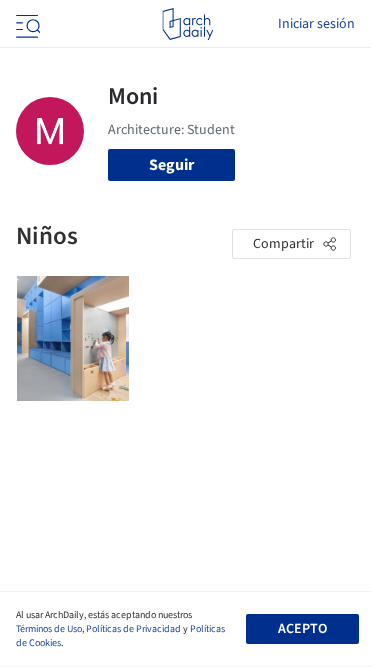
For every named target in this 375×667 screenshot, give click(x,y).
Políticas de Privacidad (133, 629)
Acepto (302, 629)
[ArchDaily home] (187, 24)
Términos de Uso (49, 629)
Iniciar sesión (316, 24)
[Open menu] (26, 24)
